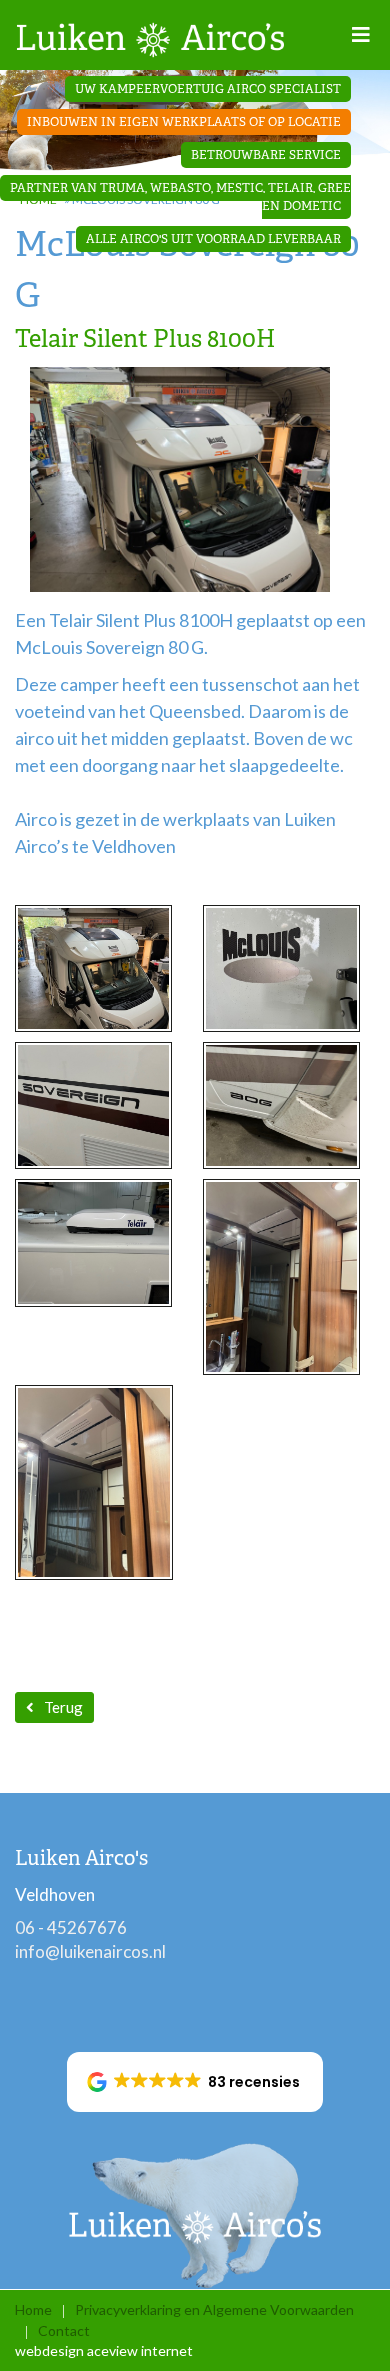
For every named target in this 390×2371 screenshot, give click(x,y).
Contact (64, 2330)
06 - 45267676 (71, 1927)
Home (33, 2309)
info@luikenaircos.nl (90, 1951)
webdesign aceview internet (104, 2350)
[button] (195, 2082)
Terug (63, 1707)
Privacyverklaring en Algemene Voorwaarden (214, 2309)
